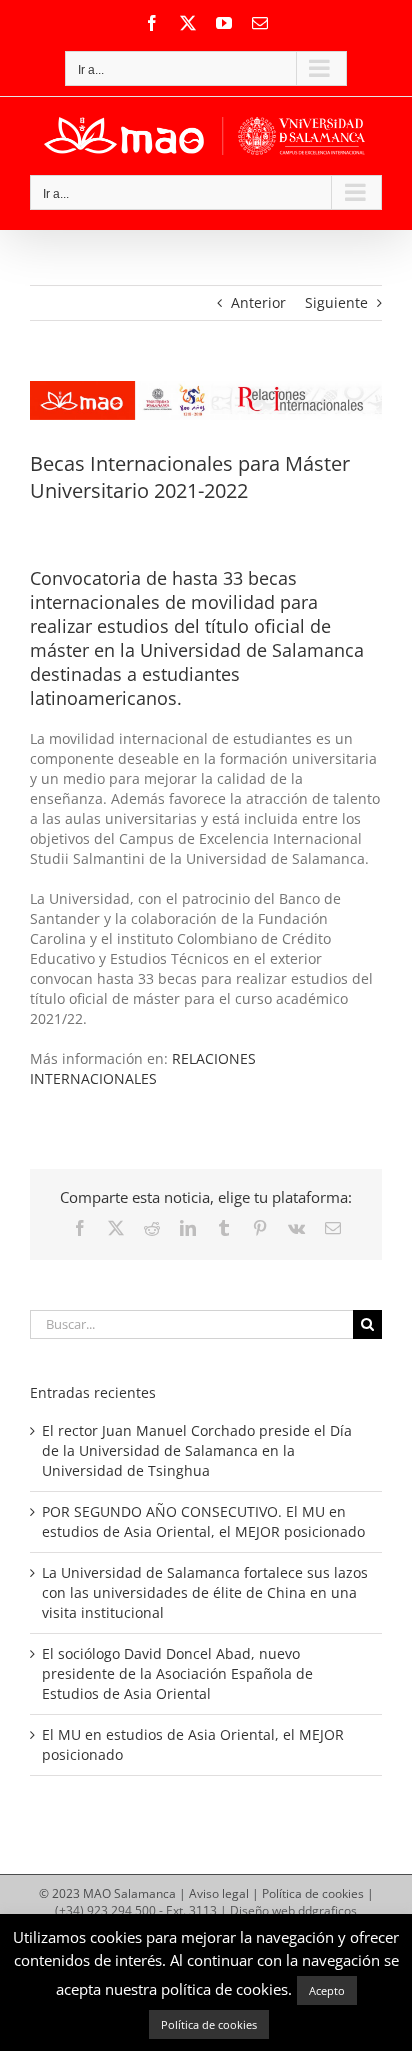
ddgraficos (327, 1910)
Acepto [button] (327, 1990)
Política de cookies (313, 1893)
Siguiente (336, 302)
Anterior (258, 302)
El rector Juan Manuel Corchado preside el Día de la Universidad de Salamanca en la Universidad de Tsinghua (197, 1450)
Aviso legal (219, 1893)
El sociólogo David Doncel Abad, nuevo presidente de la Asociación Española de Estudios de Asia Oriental (177, 1673)
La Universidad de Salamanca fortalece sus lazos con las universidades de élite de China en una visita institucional (205, 1592)
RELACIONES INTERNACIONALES (143, 1068)
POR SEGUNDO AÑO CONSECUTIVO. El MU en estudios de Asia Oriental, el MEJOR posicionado (203, 1521)
